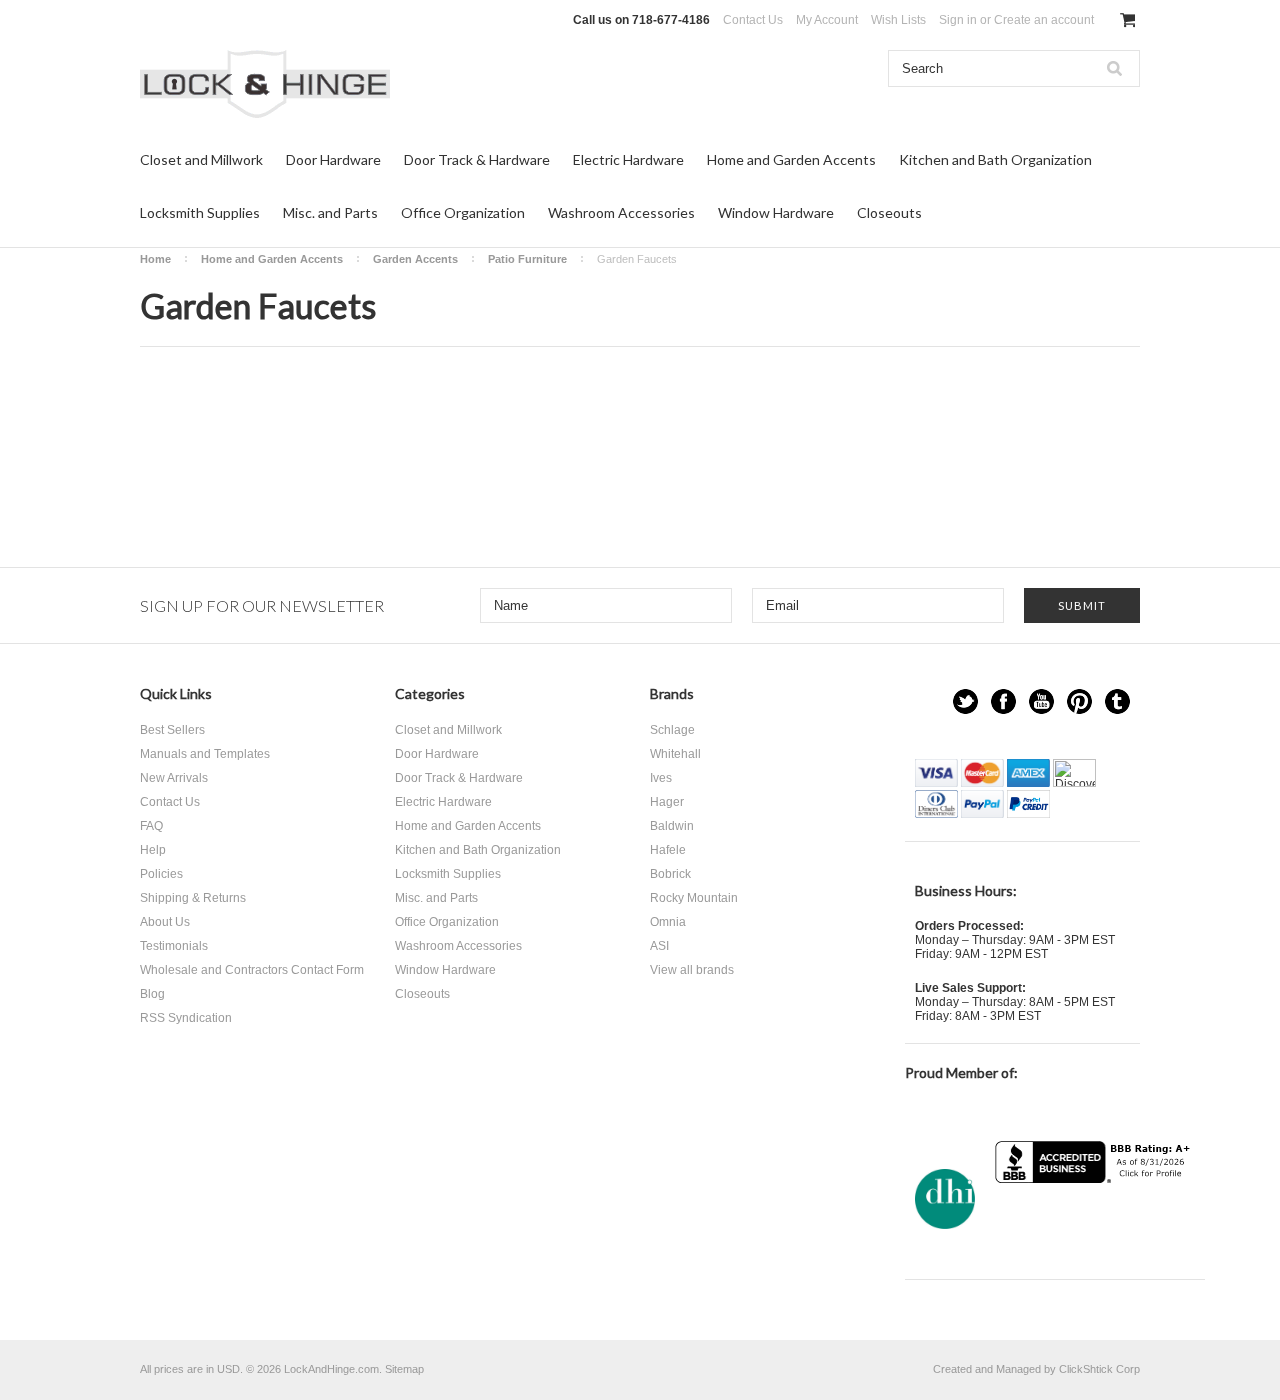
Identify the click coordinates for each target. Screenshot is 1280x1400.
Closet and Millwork (201, 159)
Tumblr (1117, 701)
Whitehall (675, 754)
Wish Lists (898, 20)
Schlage (672, 730)
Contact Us (753, 20)
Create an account (1044, 20)
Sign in (958, 20)
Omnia (668, 922)
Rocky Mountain (694, 898)
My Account (827, 20)
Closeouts (889, 212)
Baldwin (672, 826)
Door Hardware (333, 159)
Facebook (1003, 701)
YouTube (1041, 701)
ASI (659, 946)
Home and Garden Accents (791, 159)
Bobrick (670, 874)
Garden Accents (415, 259)
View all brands (692, 970)
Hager (667, 802)
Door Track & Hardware (477, 159)
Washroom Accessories (621, 212)
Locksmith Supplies (200, 212)
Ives (661, 778)
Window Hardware (776, 212)
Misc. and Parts (330, 212)
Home (155, 259)
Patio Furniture (527, 259)
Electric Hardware (628, 159)
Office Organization (463, 212)
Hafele (668, 850)
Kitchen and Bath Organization (995, 159)
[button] (1095, 1222)
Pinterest (1079, 701)
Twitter (965, 701)
